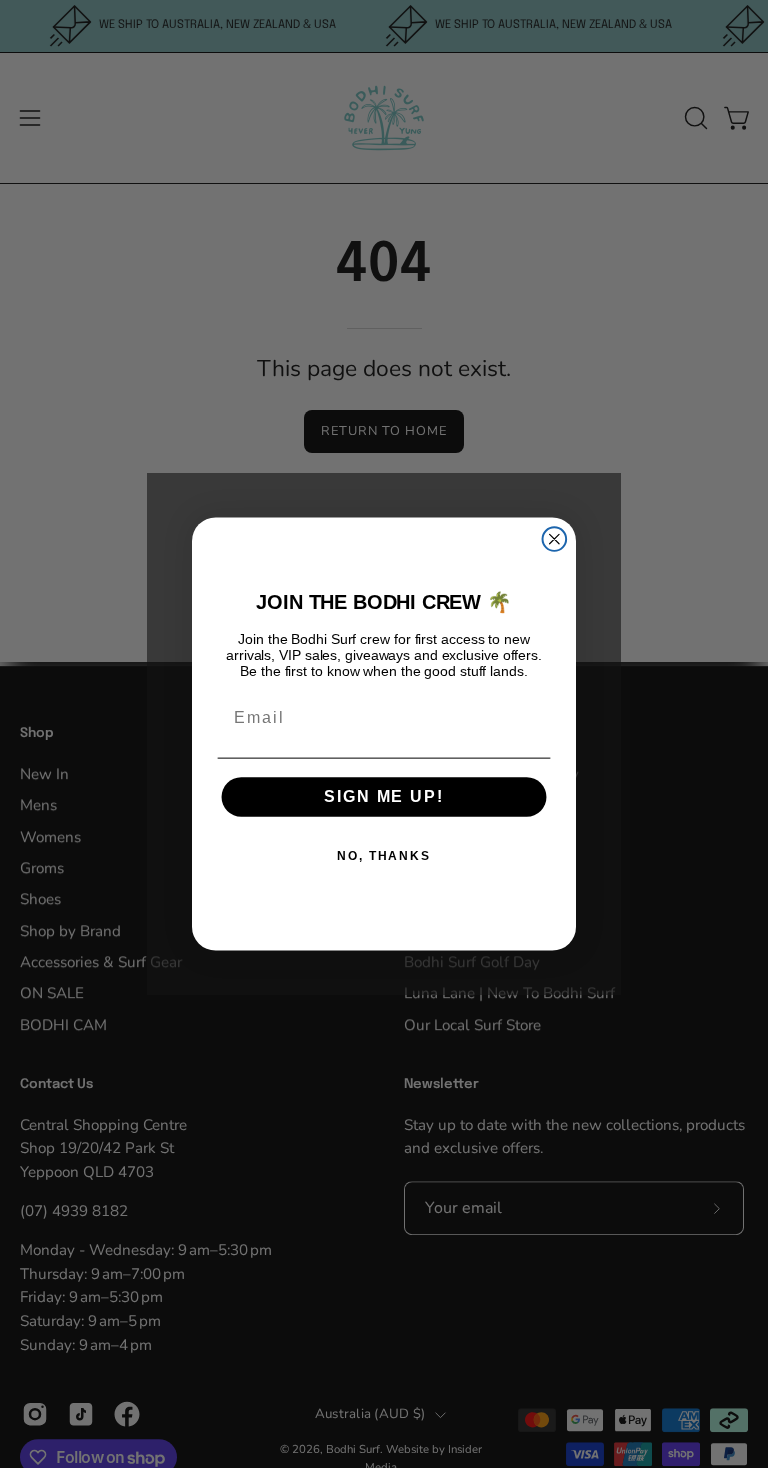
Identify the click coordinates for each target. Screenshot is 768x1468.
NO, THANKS (384, 857)
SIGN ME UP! (383, 797)
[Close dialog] (555, 539)
